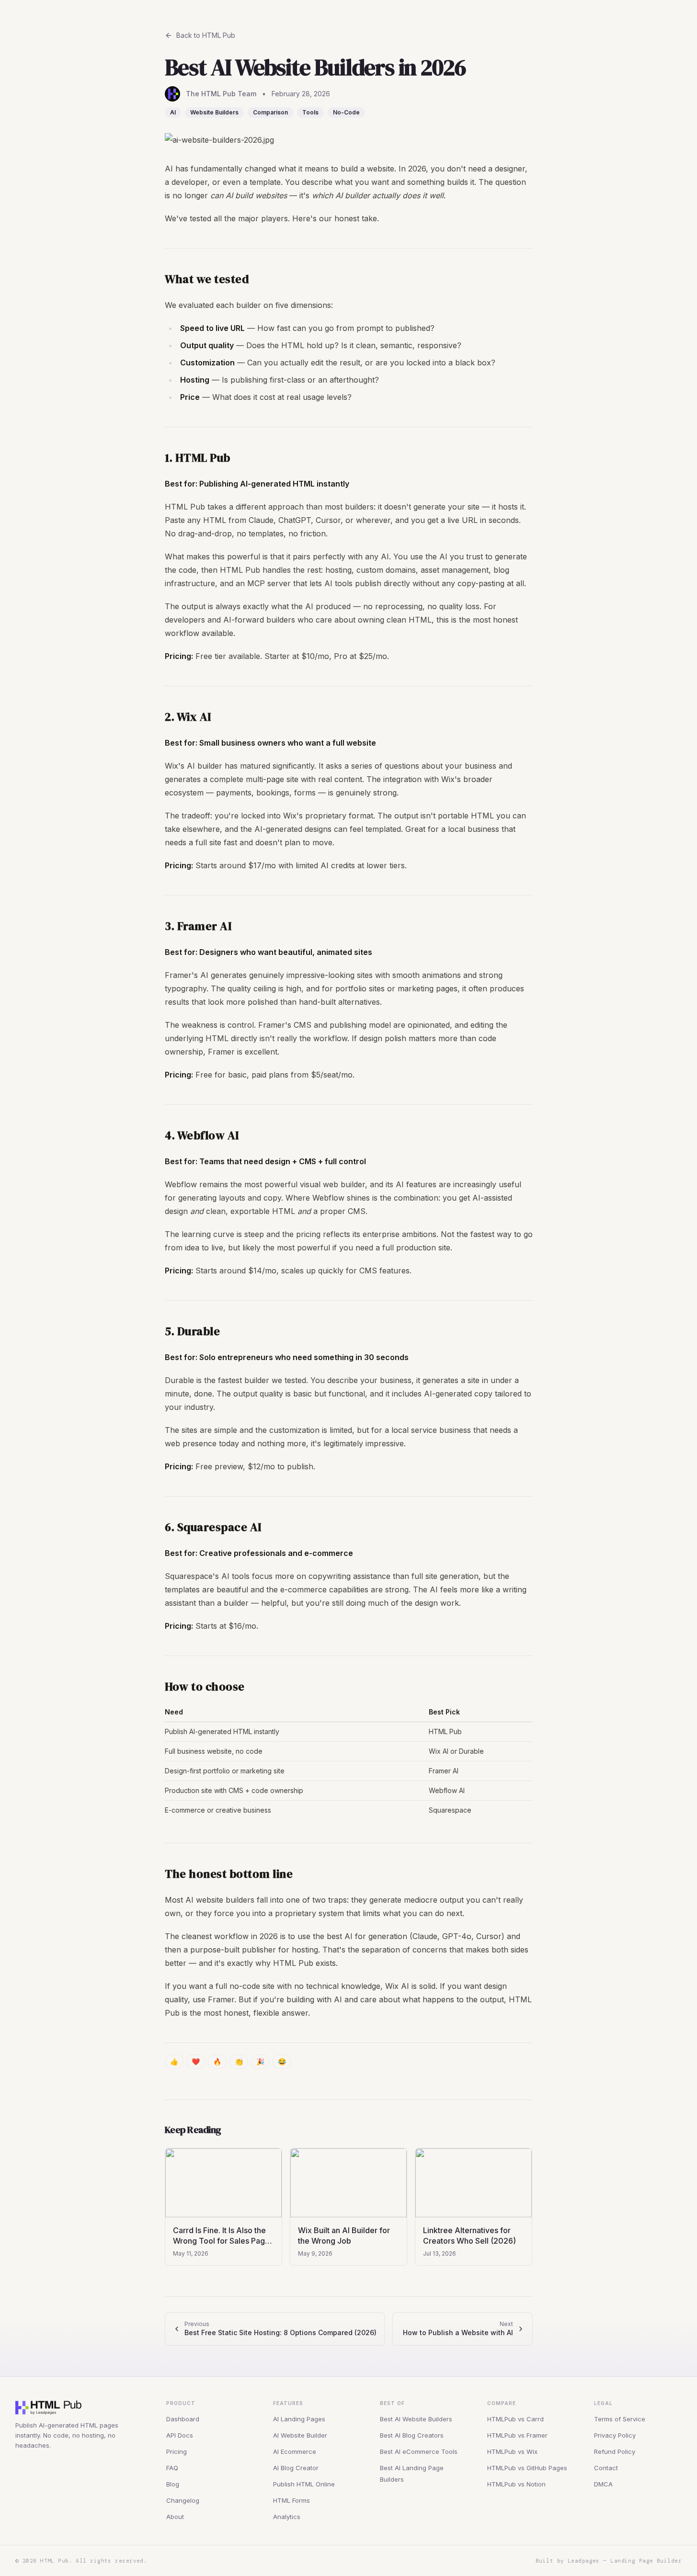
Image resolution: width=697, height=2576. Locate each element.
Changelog (183, 2500)
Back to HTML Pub (206, 35)
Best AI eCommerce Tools (419, 2451)
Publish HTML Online (304, 2484)
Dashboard (183, 2419)
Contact (606, 2468)
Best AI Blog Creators (412, 2435)
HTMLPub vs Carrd (515, 2419)
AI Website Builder (300, 2435)
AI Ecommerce (295, 2451)
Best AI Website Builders (416, 2419)
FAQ (172, 2468)
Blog (173, 2484)
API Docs (180, 2435)
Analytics (287, 2517)
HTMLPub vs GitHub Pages (527, 2468)
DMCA (603, 2484)
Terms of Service (620, 2419)
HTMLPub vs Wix (512, 2451)
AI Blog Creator (296, 2468)
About (175, 2517)
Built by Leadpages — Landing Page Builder (609, 2561)
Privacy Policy (615, 2435)
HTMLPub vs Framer (517, 2435)
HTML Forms (291, 2500)
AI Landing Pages (299, 2419)
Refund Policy (615, 2451)
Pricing (177, 2451)
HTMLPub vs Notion (516, 2484)
